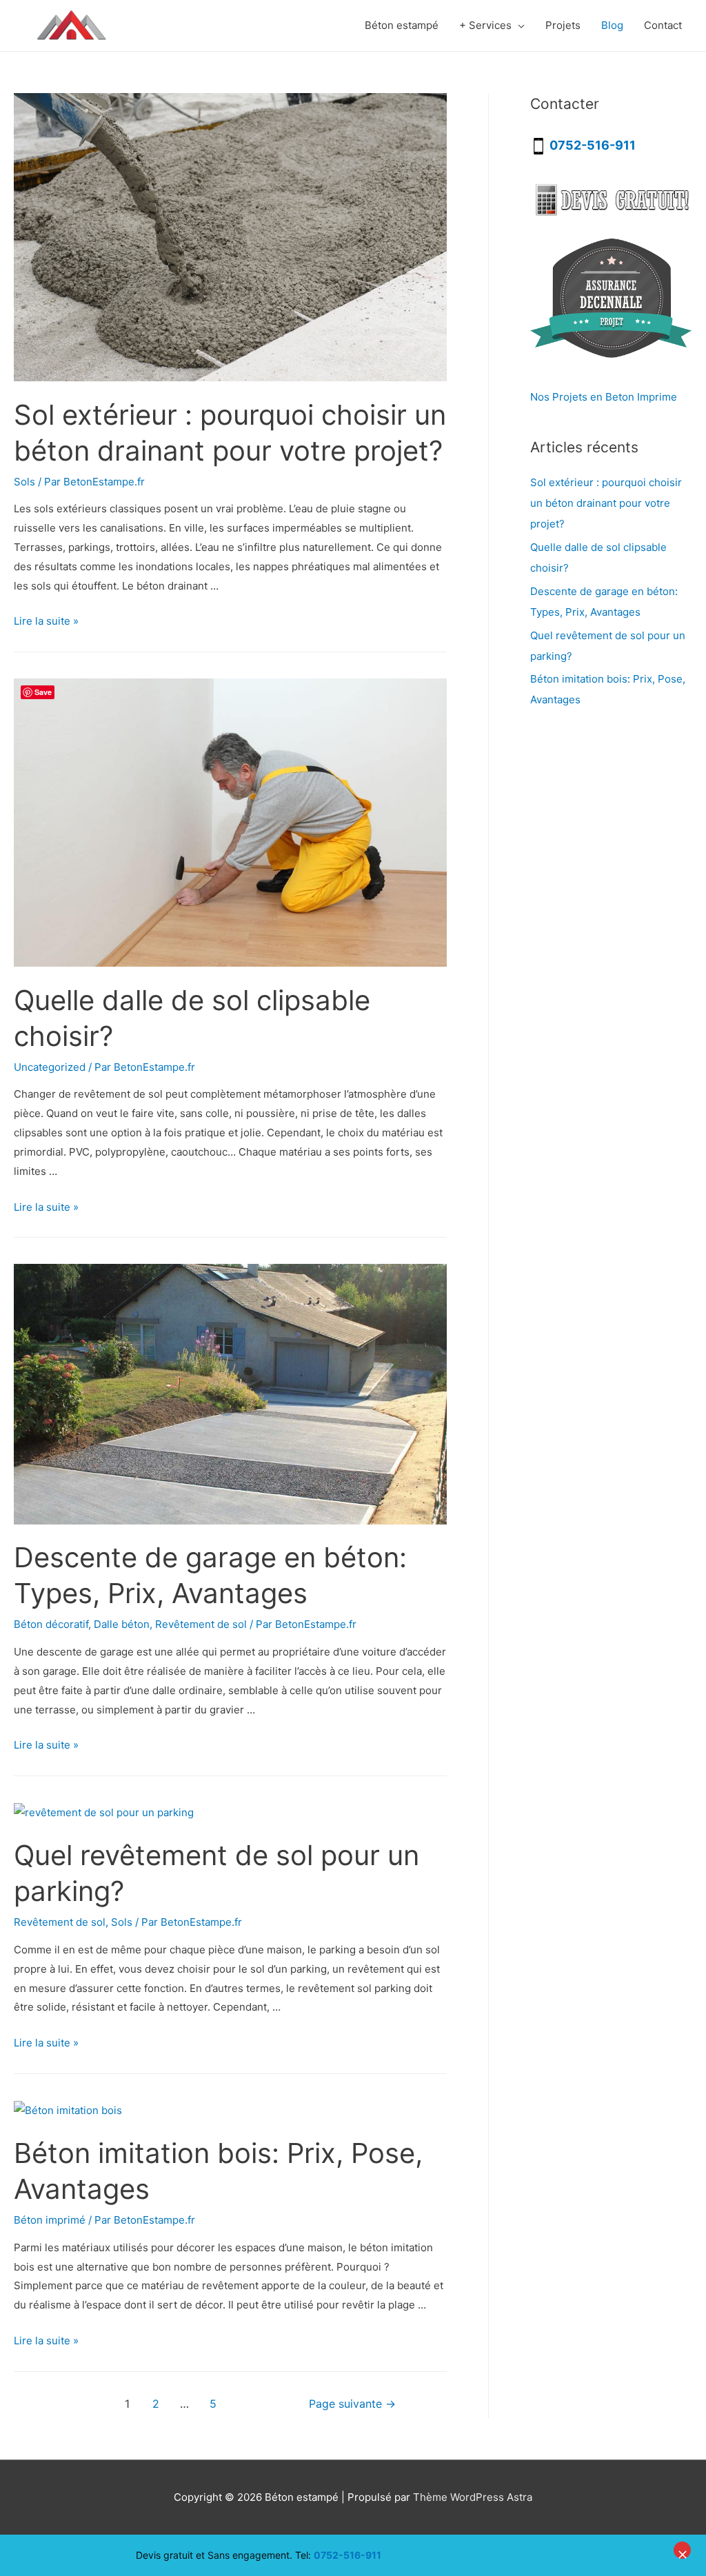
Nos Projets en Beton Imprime (604, 397)
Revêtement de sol (201, 1624)
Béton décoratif (51, 1624)
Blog (612, 25)
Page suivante (352, 2404)
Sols (24, 482)
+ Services (485, 25)
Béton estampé (402, 25)
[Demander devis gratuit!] (611, 199)
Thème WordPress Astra (473, 2497)
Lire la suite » (46, 621)
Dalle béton (122, 1624)
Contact (663, 25)
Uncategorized (50, 1067)
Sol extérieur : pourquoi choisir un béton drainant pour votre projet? (606, 503)
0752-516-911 (347, 2555)
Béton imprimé (50, 2220)
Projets (563, 25)
